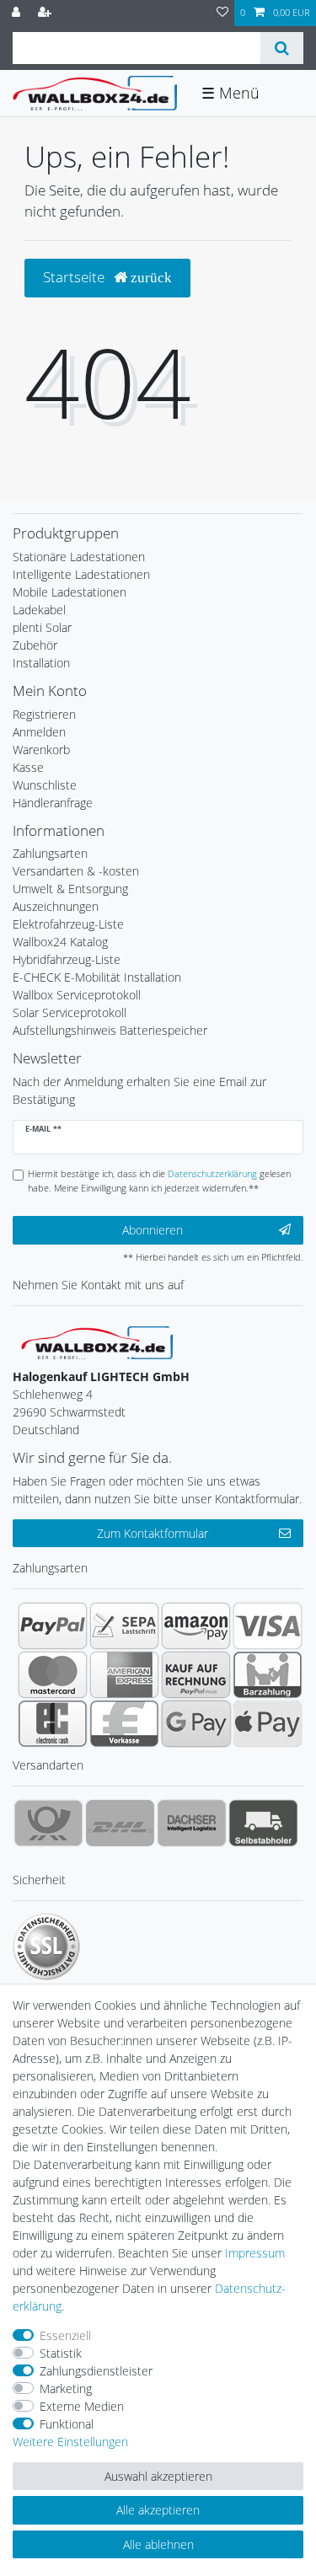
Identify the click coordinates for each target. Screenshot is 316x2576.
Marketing (66, 2389)
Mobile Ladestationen (70, 592)
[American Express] (124, 1674)
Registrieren (44, 714)
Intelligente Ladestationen (81, 574)
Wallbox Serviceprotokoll (77, 995)
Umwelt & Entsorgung (70, 889)
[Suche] (282, 48)
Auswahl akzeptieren (158, 2476)
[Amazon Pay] (196, 1625)
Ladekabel (39, 610)
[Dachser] (192, 1823)
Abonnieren (153, 1230)
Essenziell (65, 2335)
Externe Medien (82, 2406)
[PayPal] (53, 1625)
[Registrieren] (46, 13)
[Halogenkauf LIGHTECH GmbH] (97, 1342)
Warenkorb (41, 750)
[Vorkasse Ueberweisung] (124, 1723)
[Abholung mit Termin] (263, 1823)
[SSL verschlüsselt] (46, 1947)
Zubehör (35, 645)
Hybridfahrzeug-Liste (67, 959)
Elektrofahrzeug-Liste (68, 924)
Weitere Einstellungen (70, 2442)
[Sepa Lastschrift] (124, 1625)
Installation (41, 663)
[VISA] (268, 1625)
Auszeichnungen (56, 906)
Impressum (255, 2253)
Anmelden (39, 732)
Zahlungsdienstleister (96, 2371)
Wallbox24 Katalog (60, 942)
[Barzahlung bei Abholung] (268, 1674)
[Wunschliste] (222, 13)
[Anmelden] (18, 13)
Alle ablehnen (158, 2544)
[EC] (53, 1723)
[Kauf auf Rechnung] (196, 1674)
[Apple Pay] (268, 1723)
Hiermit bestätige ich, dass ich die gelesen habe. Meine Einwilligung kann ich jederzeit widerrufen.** (159, 1181)
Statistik (61, 2353)
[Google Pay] (196, 1723)
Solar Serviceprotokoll (70, 1012)
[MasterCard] (53, 1674)
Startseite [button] (75, 277)
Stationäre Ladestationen (79, 557)
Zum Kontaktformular (153, 1533)
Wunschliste (45, 785)
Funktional (67, 2424)
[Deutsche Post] (48, 1823)
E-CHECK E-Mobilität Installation (97, 977)
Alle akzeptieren (158, 2510)
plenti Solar (42, 627)
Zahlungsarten (50, 853)
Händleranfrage (53, 803)
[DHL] (120, 1823)
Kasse (28, 767)
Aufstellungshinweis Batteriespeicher (110, 1030)
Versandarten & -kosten (76, 871)
